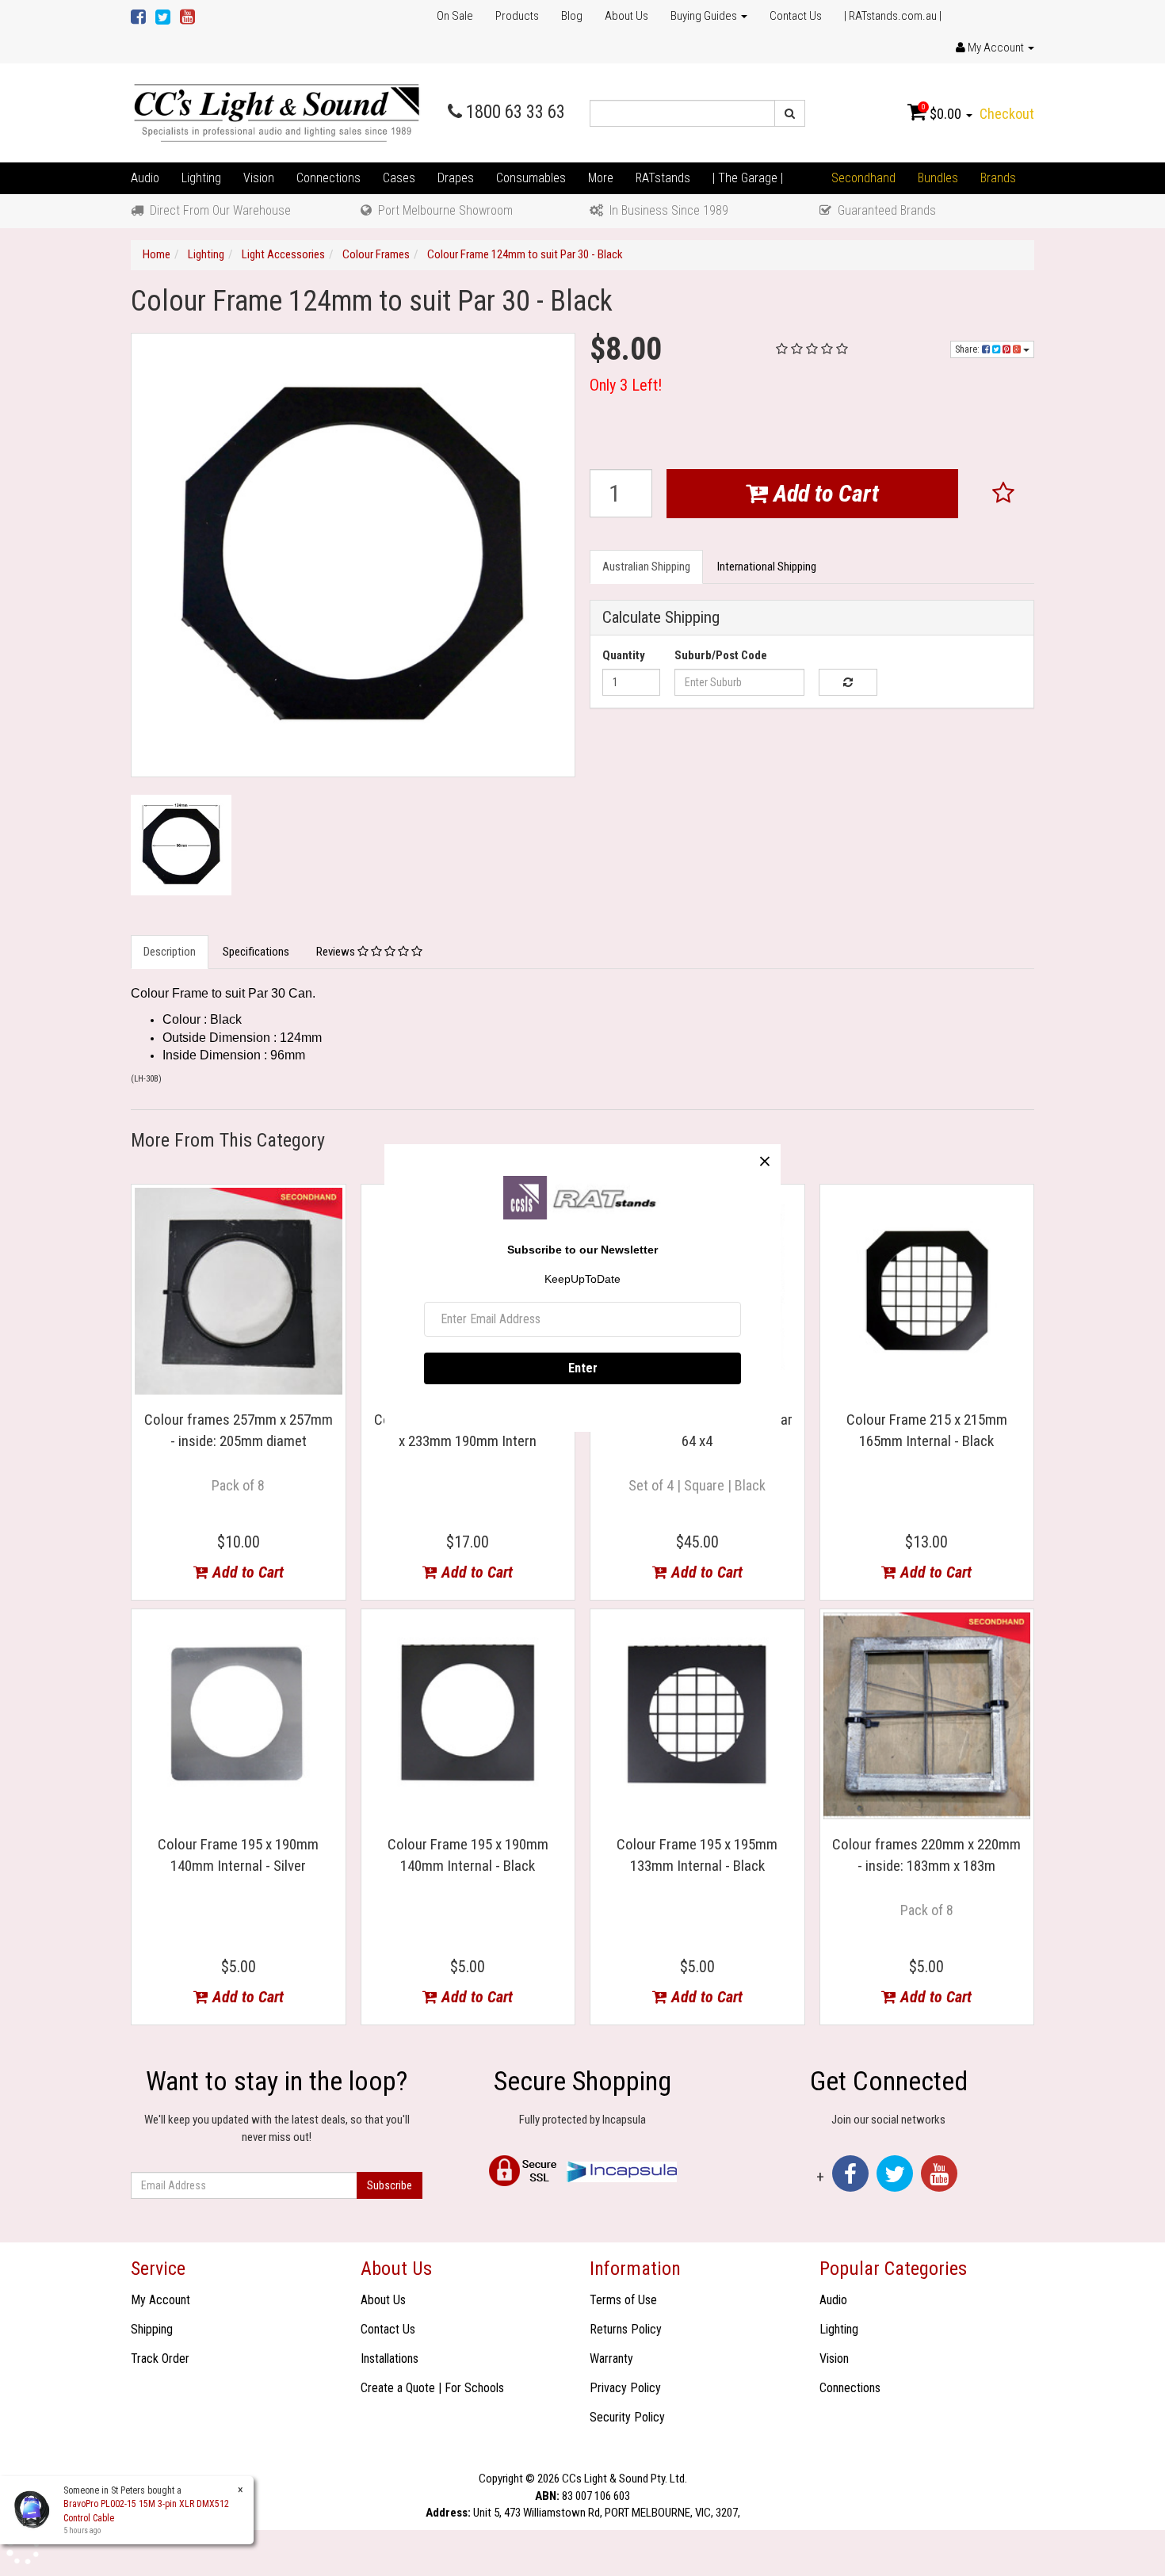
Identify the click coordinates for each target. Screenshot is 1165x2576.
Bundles (938, 178)
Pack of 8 (238, 1485)
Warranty (611, 2358)
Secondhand (863, 178)
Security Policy (627, 2417)
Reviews (337, 952)
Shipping (152, 2329)
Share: (968, 349)
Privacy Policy (625, 2388)
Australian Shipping (646, 567)
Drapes (456, 178)
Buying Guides (705, 16)
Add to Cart (823, 493)
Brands (998, 178)
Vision (259, 178)
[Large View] (181, 845)
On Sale (455, 16)
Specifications (256, 952)
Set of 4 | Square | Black (697, 1485)
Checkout (1007, 114)
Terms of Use (623, 2300)
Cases (399, 178)
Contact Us (796, 16)
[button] (1004, 494)
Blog (572, 16)
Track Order (160, 2358)
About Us (626, 16)
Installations (390, 2358)
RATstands (663, 178)
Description (170, 952)
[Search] (790, 113)
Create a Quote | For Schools (432, 2388)
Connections (328, 178)
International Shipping (767, 567)
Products (517, 16)
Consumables (531, 178)
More (601, 178)
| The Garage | (748, 178)
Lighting (201, 178)
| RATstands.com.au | (893, 16)
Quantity (624, 655)
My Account (160, 2300)
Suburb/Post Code (721, 655)
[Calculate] (848, 682)
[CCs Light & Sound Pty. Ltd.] (277, 113)
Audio (145, 178)
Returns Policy (626, 2329)
